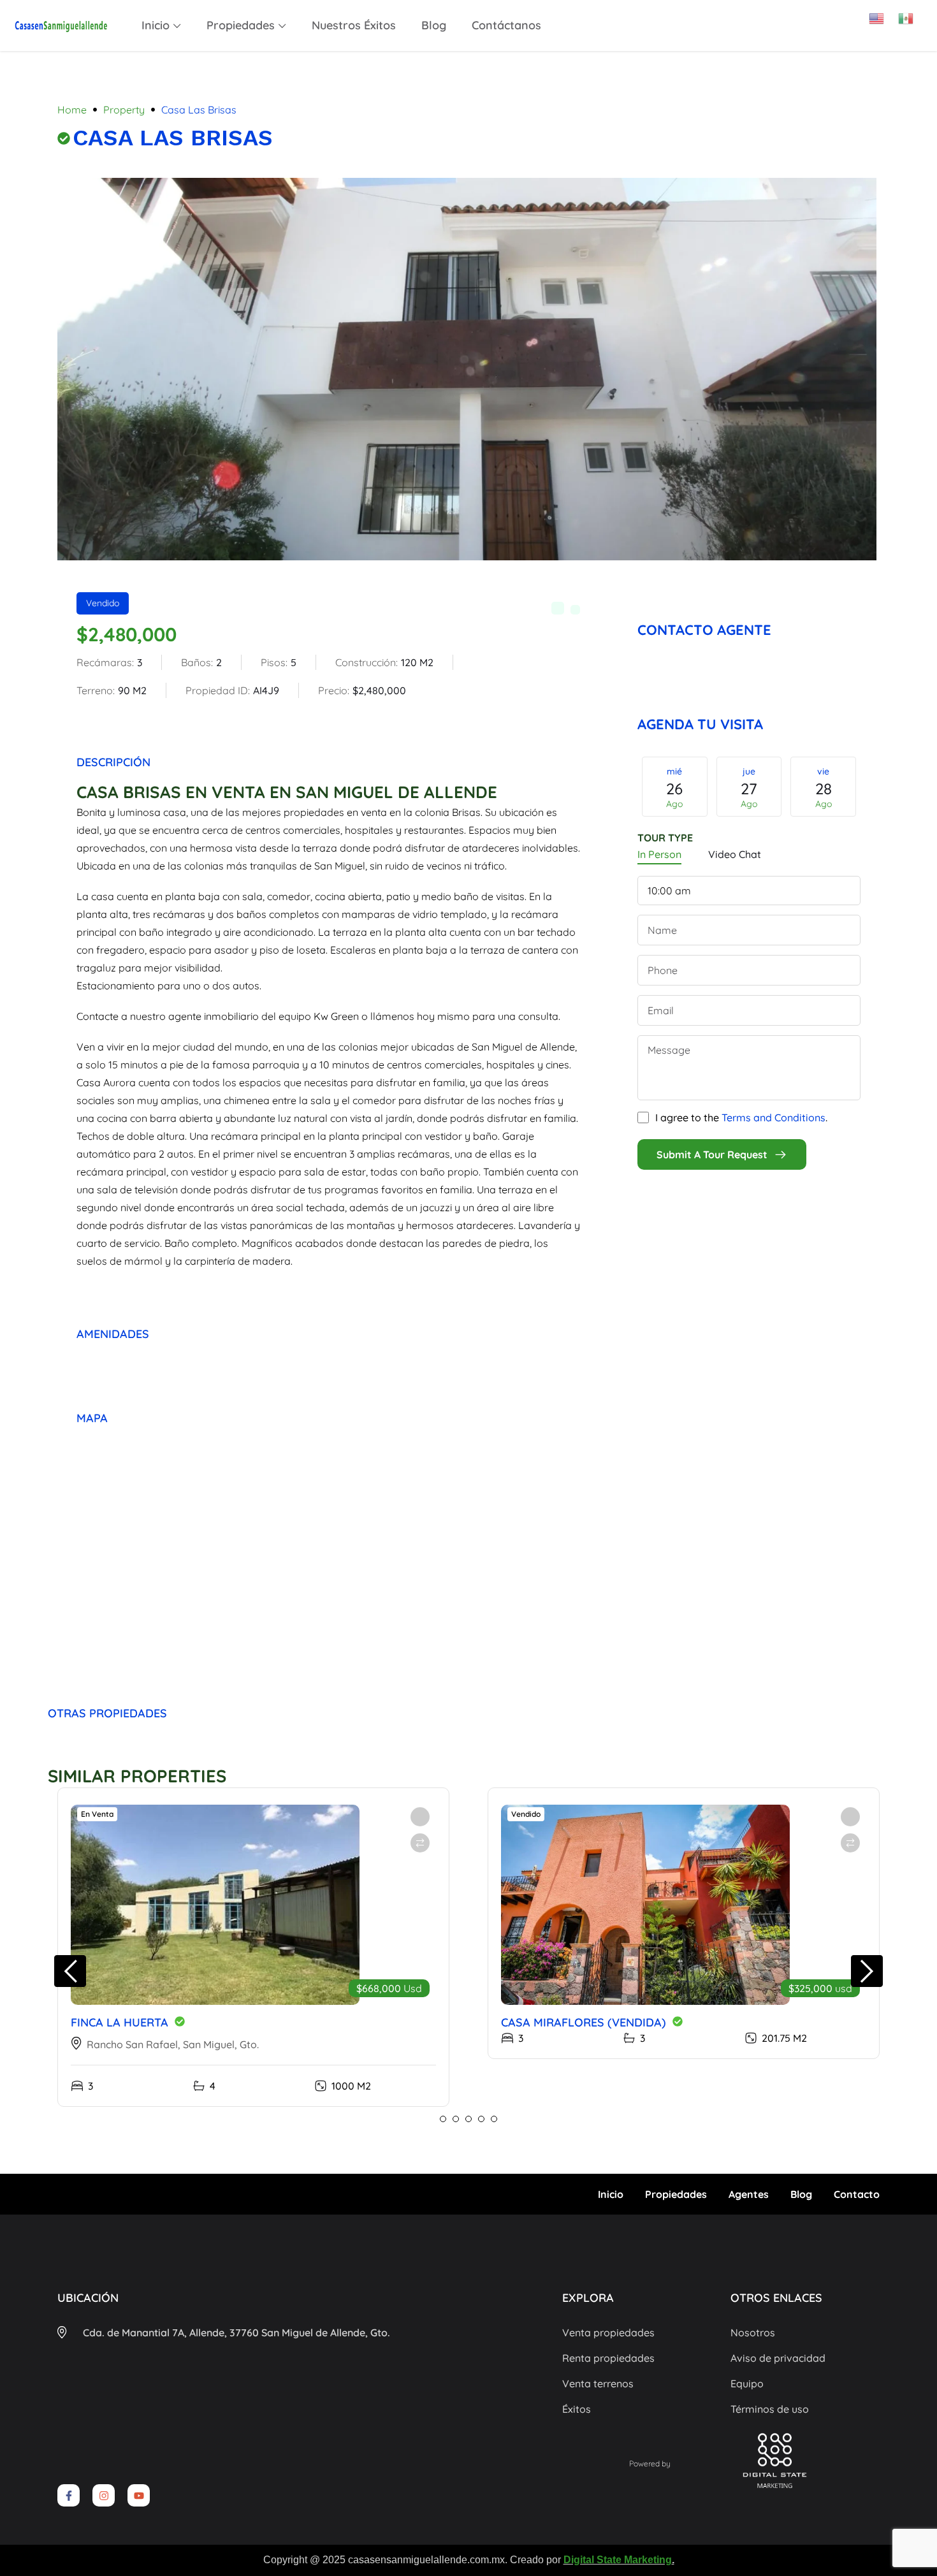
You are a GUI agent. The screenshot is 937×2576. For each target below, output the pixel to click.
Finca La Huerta (120, 2022)
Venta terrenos (598, 2383)
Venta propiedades (608, 2332)
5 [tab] (494, 2119)
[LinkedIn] (848, 605)
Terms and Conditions (774, 1117)
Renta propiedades (608, 2358)
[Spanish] (913, 14)
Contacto (857, 2194)
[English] (883, 14)
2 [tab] (456, 2119)
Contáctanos (506, 25)
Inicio (156, 25)
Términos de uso (770, 2409)
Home (72, 110)
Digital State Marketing (618, 2560)
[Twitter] (820, 605)
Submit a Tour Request (712, 1154)
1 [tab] (443, 2119)
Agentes (749, 2194)
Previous (628, 790)
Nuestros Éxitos (354, 25)
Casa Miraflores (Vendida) (584, 2022)
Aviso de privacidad (778, 2358)
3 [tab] (468, 2119)
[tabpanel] (253, 1947)
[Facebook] (792, 605)
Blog (434, 25)
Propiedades (241, 25)
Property (124, 110)
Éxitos (577, 2409)
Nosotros (753, 2332)
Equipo (747, 2383)
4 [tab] (481, 2119)
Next (870, 790)
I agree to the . (741, 1117)
